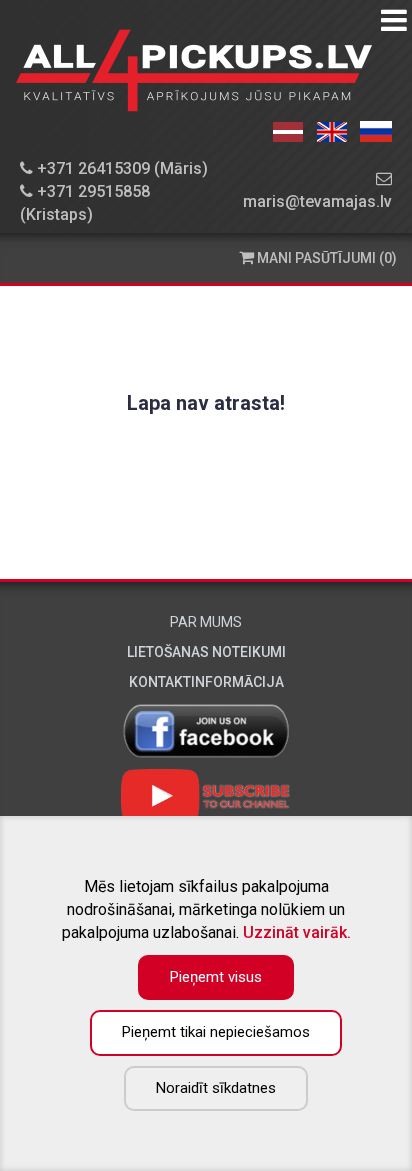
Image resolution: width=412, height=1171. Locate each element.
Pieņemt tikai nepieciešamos (216, 1032)
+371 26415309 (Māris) (120, 168)
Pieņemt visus (216, 977)
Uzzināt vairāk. (297, 932)
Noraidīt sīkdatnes (216, 1088)
